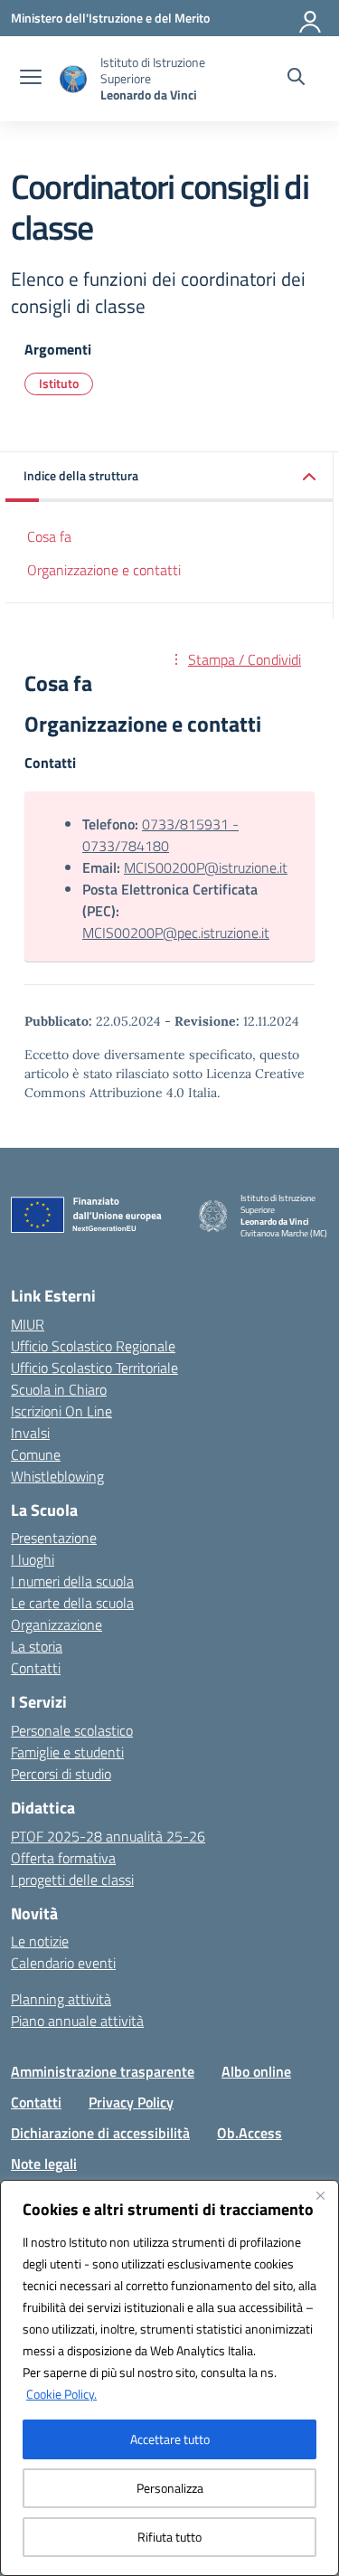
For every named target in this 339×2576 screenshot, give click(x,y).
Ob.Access (250, 2133)
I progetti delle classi (72, 1880)
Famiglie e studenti (67, 1752)
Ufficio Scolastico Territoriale (94, 1368)
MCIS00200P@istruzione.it (206, 867)
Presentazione (54, 1538)
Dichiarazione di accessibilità (100, 2133)
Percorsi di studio (61, 1774)
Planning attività (61, 1999)
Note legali (44, 2164)
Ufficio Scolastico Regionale (93, 1346)
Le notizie (40, 1941)
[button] (169, 477)
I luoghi (33, 1559)
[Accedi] (311, 18)
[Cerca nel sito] (296, 79)
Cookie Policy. (61, 2394)
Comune (36, 1454)
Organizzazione (56, 1624)
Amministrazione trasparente (103, 2071)
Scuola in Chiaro (59, 1389)
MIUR (28, 1324)
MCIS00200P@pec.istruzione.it (176, 933)
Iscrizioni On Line (61, 1411)
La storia (37, 1646)
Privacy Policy (131, 2102)
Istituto (59, 383)
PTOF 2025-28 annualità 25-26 (108, 1836)
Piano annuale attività (77, 2021)
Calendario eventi (63, 1963)
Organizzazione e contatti (104, 570)
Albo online (256, 2071)
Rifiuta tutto (169, 2537)
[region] (169, 2378)
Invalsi (30, 1433)
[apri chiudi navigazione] (31, 79)
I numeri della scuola (72, 1581)
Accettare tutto (170, 2439)
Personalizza (170, 2488)
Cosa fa (49, 536)
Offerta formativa (63, 1858)
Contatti (36, 1668)
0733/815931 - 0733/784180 (160, 835)
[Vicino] (320, 2195)
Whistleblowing (57, 1476)
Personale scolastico (72, 1730)
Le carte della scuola (72, 1603)
